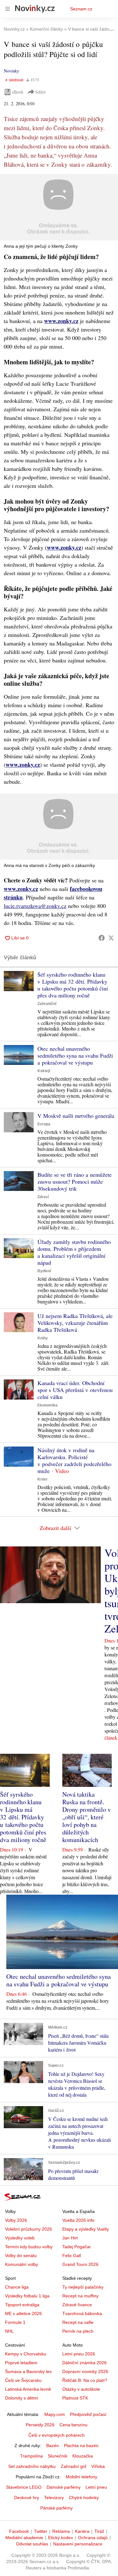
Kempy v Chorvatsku (26, 2354)
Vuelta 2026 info (78, 2220)
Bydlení (44, 1271)
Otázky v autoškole (81, 2389)
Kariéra (82, 2531)
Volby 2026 (16, 2220)
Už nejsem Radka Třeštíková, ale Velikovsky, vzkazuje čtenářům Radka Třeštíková (75, 1323)
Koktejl (44, 1071)
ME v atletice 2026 (23, 2313)
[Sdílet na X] (111, 938)
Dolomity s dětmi (22, 2398)
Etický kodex (61, 2538)
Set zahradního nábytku (32, 2466)
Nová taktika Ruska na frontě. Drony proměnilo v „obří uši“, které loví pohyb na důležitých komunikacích (87, 1817)
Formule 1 (15, 2322)
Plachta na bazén (81, 2446)
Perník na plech (78, 2331)
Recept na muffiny (80, 2296)
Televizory (54, 2498)
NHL (9, 2331)
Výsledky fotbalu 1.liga (27, 2296)
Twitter (41, 2531)
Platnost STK (75, 2398)
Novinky (11, 71)
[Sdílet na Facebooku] (102, 938)
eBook (18, 92)
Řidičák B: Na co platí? (85, 2380)
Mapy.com (55, 2414)
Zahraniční (47, 1004)
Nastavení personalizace (78, 2544)
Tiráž (99, 2531)
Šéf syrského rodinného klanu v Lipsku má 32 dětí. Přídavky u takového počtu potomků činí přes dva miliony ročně (73, 985)
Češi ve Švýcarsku (23, 2380)
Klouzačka (83, 2456)
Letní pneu (96, 2487)
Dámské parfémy (64, 2487)
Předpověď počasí (88, 2414)
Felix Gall (72, 2255)
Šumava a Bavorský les (28, 2371)
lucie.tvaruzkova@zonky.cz (35, 906)
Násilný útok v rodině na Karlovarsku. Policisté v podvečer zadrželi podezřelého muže (74, 1460)
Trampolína (31, 2456)
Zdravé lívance (77, 2305)
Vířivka (98, 2466)
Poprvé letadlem (21, 2363)
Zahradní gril (73, 2466)
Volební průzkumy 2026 (28, 2229)
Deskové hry (27, 2498)
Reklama (61, 2531)
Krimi (42, 1479)
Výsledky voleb (20, 2238)
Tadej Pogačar (77, 2247)
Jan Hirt (70, 2238)
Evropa (44, 1124)
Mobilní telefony (81, 2477)
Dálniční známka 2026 (84, 2363)
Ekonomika (48, 1405)
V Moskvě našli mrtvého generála (76, 1116)
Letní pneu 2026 (79, 2354)
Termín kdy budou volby (29, 2247)
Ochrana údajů (93, 2538)
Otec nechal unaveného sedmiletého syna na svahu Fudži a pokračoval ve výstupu (75, 1055)
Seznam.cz (81, 9)
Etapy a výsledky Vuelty (86, 2229)
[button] (59, 207)
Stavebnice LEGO (24, 2487)
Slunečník (58, 2456)
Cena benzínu (73, 2425)
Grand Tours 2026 (80, 2264)
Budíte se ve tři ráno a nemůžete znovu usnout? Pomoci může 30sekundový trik (75, 1181)
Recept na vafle (78, 2322)
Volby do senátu (21, 2255)
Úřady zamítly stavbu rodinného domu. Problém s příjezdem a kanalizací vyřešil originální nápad (74, 1252)
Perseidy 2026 (40, 2425)
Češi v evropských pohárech (56, 2435)
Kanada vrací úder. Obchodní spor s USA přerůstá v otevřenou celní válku (75, 1390)
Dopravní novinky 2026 (85, 2371)
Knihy (43, 1338)
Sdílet (40, 92)
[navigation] (8, 9)
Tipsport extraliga (22, 2305)
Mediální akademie (24, 2538)
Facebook (19, 2531)
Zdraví (43, 1197)
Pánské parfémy (56, 2508)
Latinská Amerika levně (28, 2389)
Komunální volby (22, 2264)
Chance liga (17, 2287)
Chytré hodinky (84, 2498)
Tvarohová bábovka (82, 2313)
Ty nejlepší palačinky (83, 2287)
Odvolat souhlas (32, 2544)
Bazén (53, 2446)
